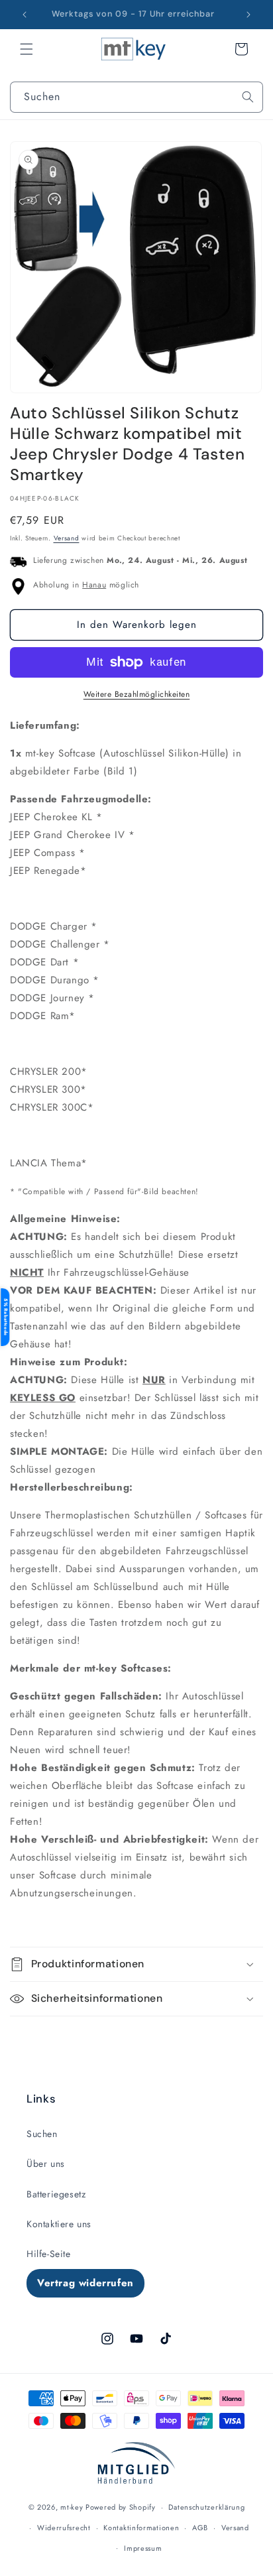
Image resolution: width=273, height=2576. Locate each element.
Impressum (143, 2548)
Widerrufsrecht (64, 2528)
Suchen (42, 2134)
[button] (27, 49)
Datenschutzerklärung (206, 2507)
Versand (67, 538)
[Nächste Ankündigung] (248, 15)
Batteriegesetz (56, 2194)
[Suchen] (248, 97)
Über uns (46, 2164)
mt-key (72, 2507)
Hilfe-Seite (49, 2254)
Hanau (94, 585)
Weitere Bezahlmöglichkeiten (137, 694)
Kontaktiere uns (59, 2224)
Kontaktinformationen (141, 2528)
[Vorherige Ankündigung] (25, 15)
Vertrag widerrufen (85, 2283)
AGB (200, 2528)
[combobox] (136, 97)
